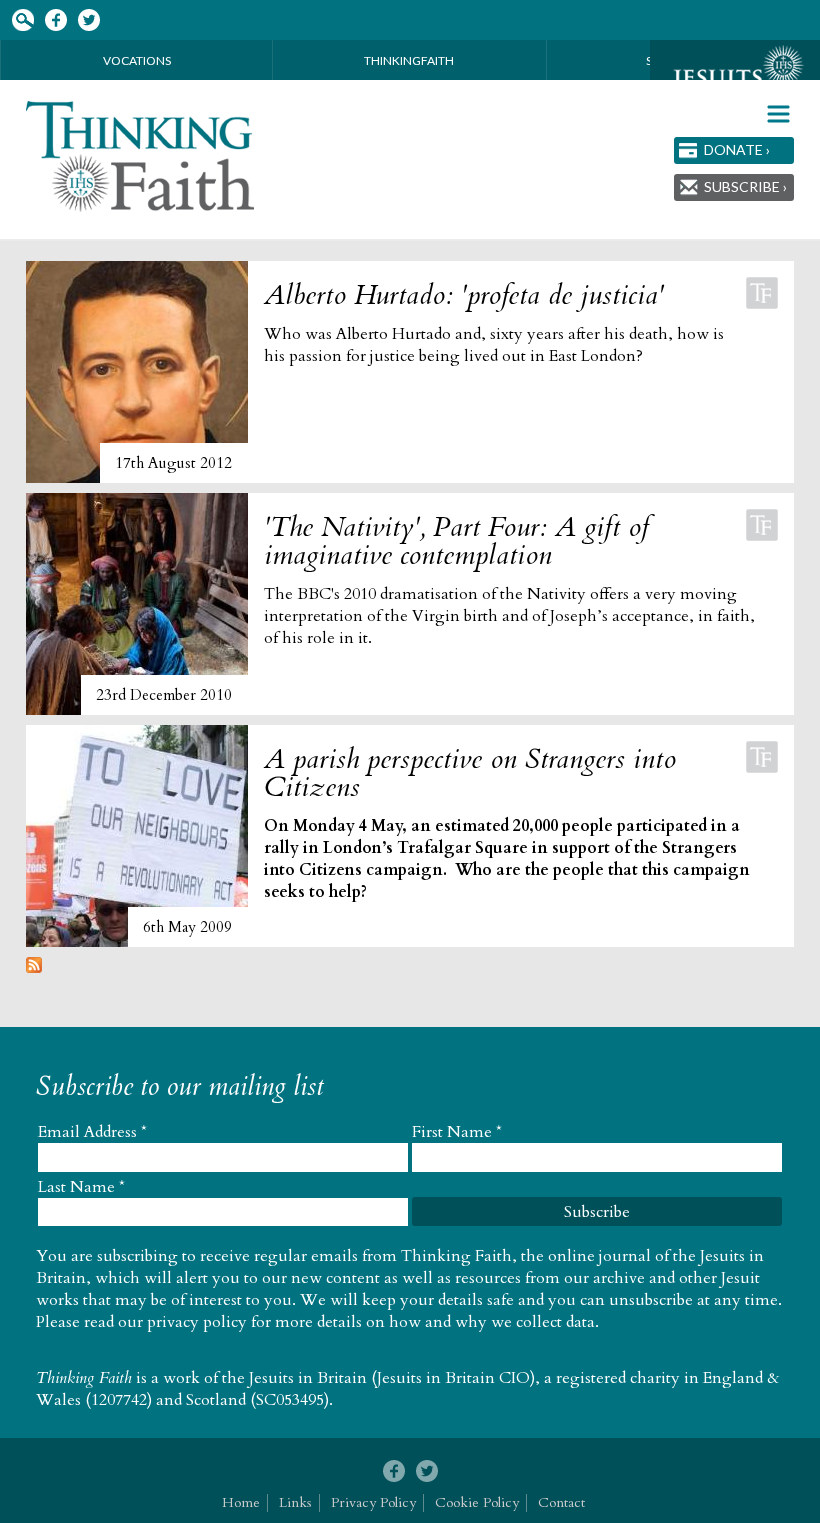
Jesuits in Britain (308, 1378)
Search (22, 20)
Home (241, 1502)
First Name (457, 1132)
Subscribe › (745, 186)
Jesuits (735, 77)
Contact (561, 1502)
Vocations (137, 60)
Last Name (81, 1187)
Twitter (88, 20)
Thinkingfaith (409, 60)
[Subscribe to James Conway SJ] (34, 968)
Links (295, 1502)
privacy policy (197, 1322)
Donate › (737, 149)
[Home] (141, 156)
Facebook (55, 20)
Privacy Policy (373, 1502)
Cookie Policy (477, 1502)
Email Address (92, 1132)
